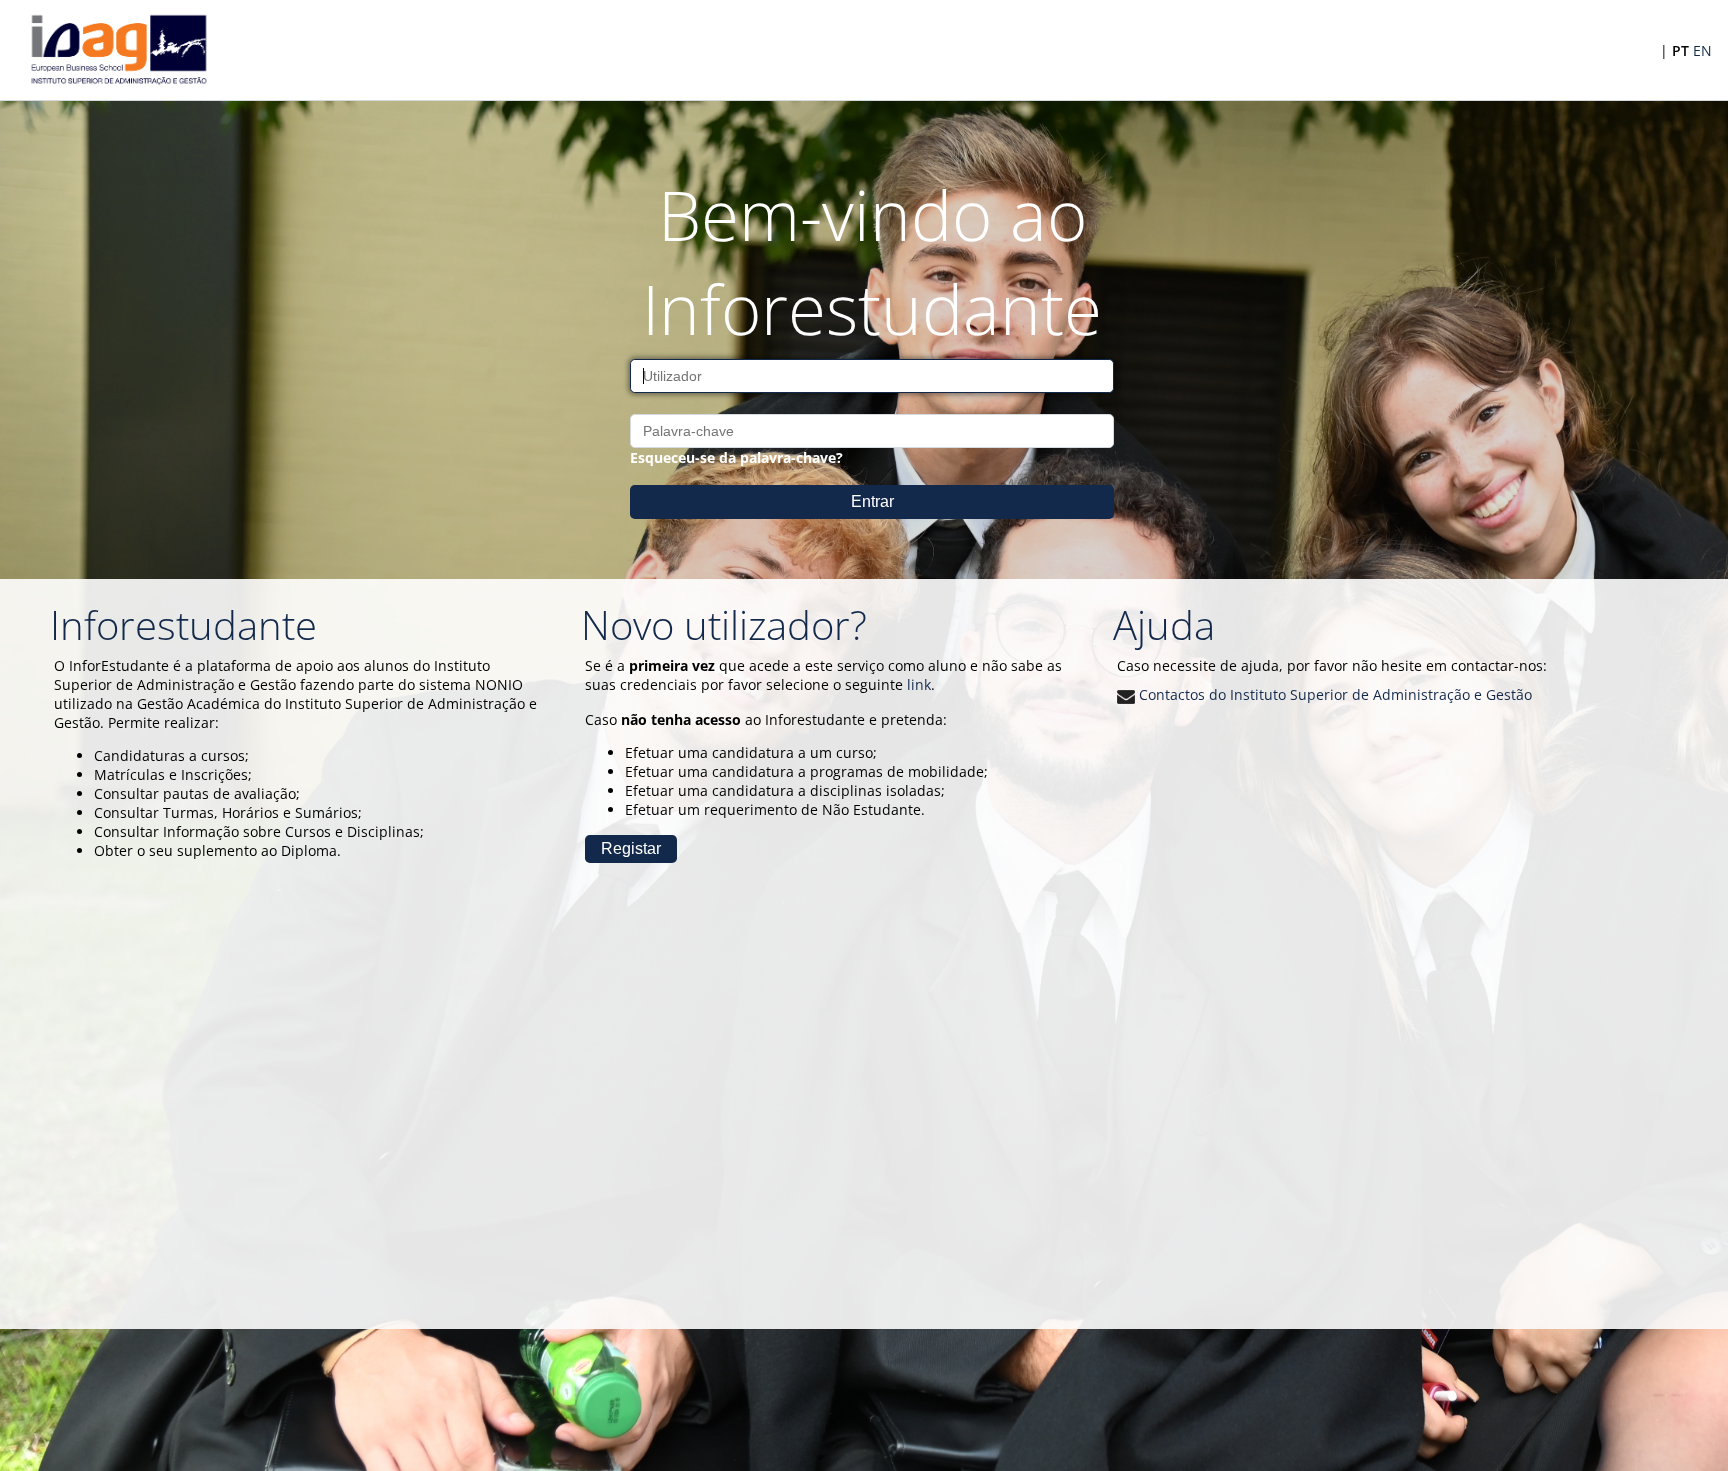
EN (1702, 50)
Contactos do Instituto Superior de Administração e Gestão (1333, 694)
